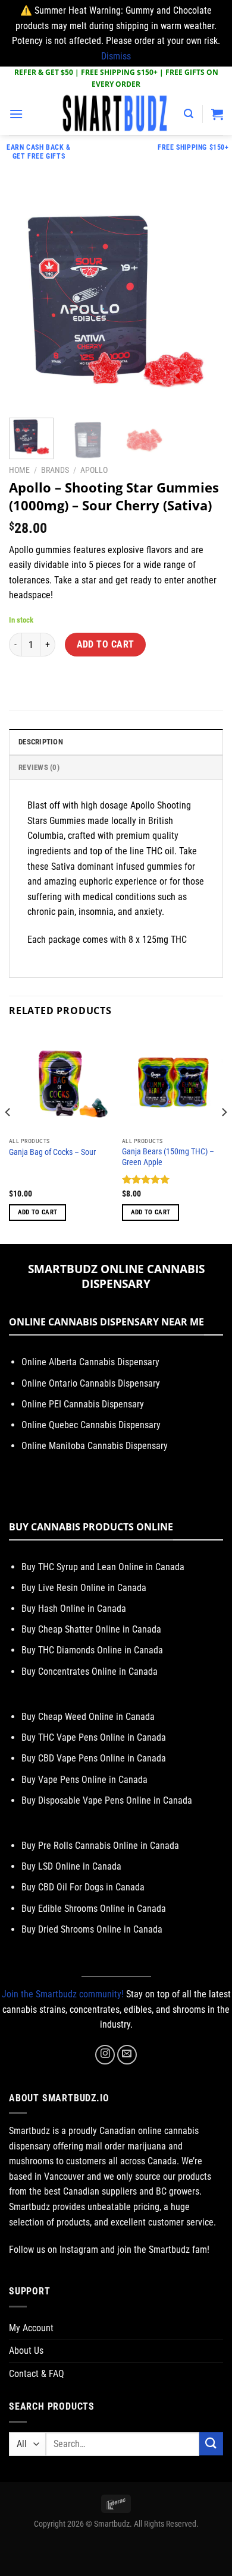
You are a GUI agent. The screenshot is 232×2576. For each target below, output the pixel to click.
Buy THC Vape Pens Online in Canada (94, 1737)
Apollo (94, 470)
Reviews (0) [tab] (39, 767)
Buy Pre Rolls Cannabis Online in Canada (100, 1846)
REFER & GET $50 (44, 72)
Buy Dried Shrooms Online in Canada (92, 1929)
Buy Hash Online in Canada (74, 1609)
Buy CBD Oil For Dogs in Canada (83, 1887)
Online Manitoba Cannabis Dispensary (95, 1446)
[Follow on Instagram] (105, 2055)
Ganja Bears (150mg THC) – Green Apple (168, 1157)
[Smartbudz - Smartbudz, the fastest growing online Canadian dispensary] (115, 114)
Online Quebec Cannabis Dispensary (91, 1425)
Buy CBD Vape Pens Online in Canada (94, 1758)
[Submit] (211, 2444)
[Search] (189, 114)
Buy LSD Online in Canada (71, 1866)
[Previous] (28, 302)
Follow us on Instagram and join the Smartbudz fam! (109, 2250)
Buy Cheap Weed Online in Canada (88, 1717)
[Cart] (217, 114)
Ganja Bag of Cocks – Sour (52, 1152)
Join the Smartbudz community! (63, 1994)
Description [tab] (41, 742)
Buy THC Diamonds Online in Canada (92, 1650)
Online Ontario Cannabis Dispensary (91, 1383)
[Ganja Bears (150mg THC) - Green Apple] (173, 1081)
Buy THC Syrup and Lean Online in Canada (103, 1567)
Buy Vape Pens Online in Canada (84, 1780)
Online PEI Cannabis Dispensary (83, 1404)
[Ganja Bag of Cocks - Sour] (59, 1081)
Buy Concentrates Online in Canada (90, 1671)
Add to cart (106, 645)
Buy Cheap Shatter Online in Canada (91, 1629)
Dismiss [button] (116, 56)
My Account (31, 2328)
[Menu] (16, 114)
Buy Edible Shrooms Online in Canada (94, 1909)
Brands (55, 470)
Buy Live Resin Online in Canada (84, 1588)
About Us (26, 2351)
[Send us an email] (127, 2055)
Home (19, 470)
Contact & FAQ (37, 2374)
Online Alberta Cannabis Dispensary (90, 1362)
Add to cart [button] (38, 1212)
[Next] (204, 302)
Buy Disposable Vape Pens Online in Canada (107, 1800)
